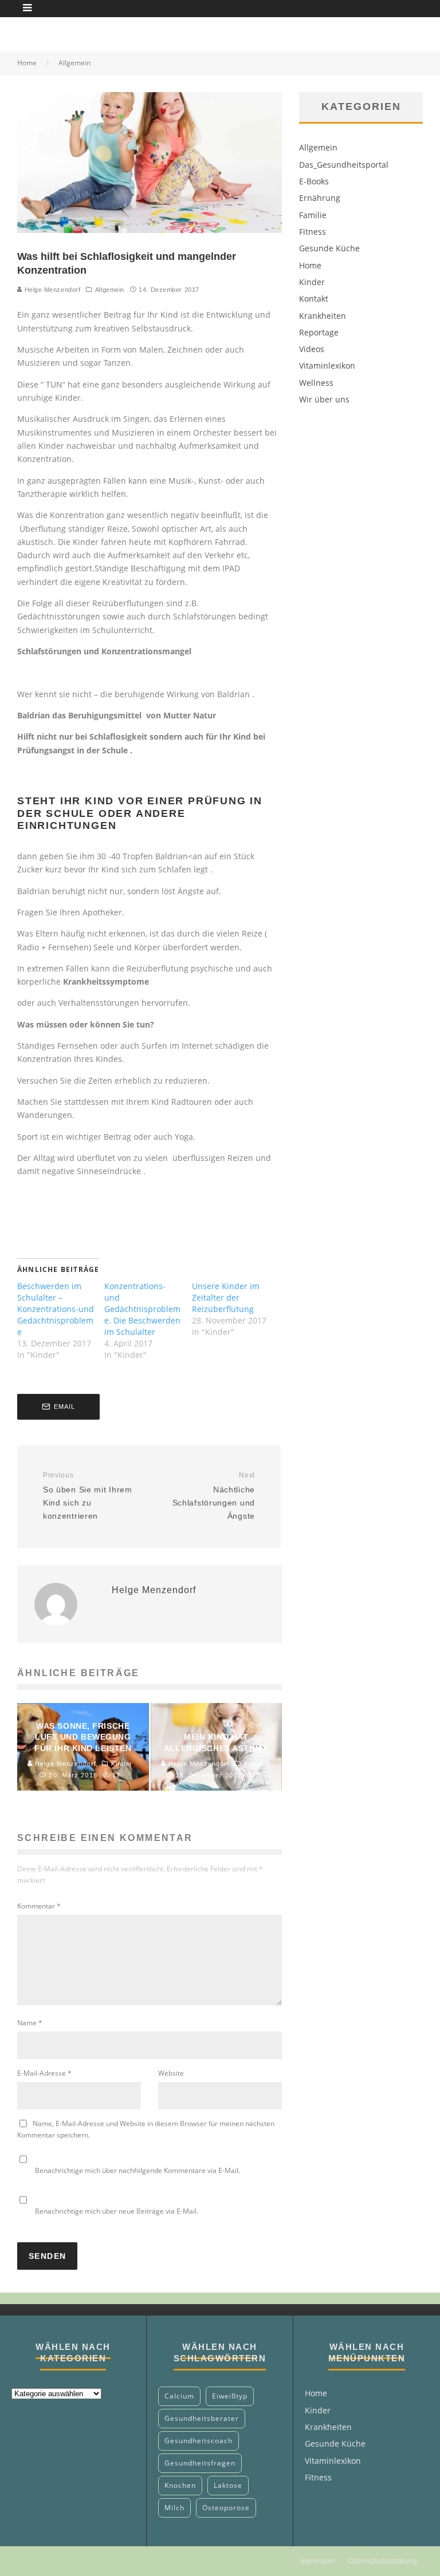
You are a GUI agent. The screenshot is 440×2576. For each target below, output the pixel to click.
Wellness (316, 383)
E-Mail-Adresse (44, 2073)
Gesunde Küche (329, 248)
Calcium (179, 2396)
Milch (174, 2508)
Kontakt (314, 299)
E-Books (314, 181)
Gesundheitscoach (199, 2441)
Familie (313, 215)
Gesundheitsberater (202, 2418)
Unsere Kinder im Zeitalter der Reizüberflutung (226, 1297)
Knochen (180, 2485)
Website (171, 2073)
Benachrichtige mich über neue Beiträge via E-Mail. (117, 2211)
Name (30, 2023)
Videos (312, 349)
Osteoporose (226, 2508)
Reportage (319, 332)
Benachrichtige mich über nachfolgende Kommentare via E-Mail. (137, 2170)
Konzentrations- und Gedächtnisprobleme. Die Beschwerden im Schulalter (142, 1309)
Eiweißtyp (230, 2396)
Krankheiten (323, 316)
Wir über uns (324, 399)
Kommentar (39, 1906)
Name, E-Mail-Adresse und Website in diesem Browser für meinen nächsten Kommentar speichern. (146, 2129)
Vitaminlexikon (327, 366)
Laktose (228, 2485)
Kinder (312, 282)
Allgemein (110, 290)
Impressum (318, 2561)
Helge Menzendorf (51, 290)
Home (310, 265)
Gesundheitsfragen (200, 2463)
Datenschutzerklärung (383, 2561)
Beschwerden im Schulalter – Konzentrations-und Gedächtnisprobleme (56, 1309)
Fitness (313, 232)
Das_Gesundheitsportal (344, 165)
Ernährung (320, 198)
